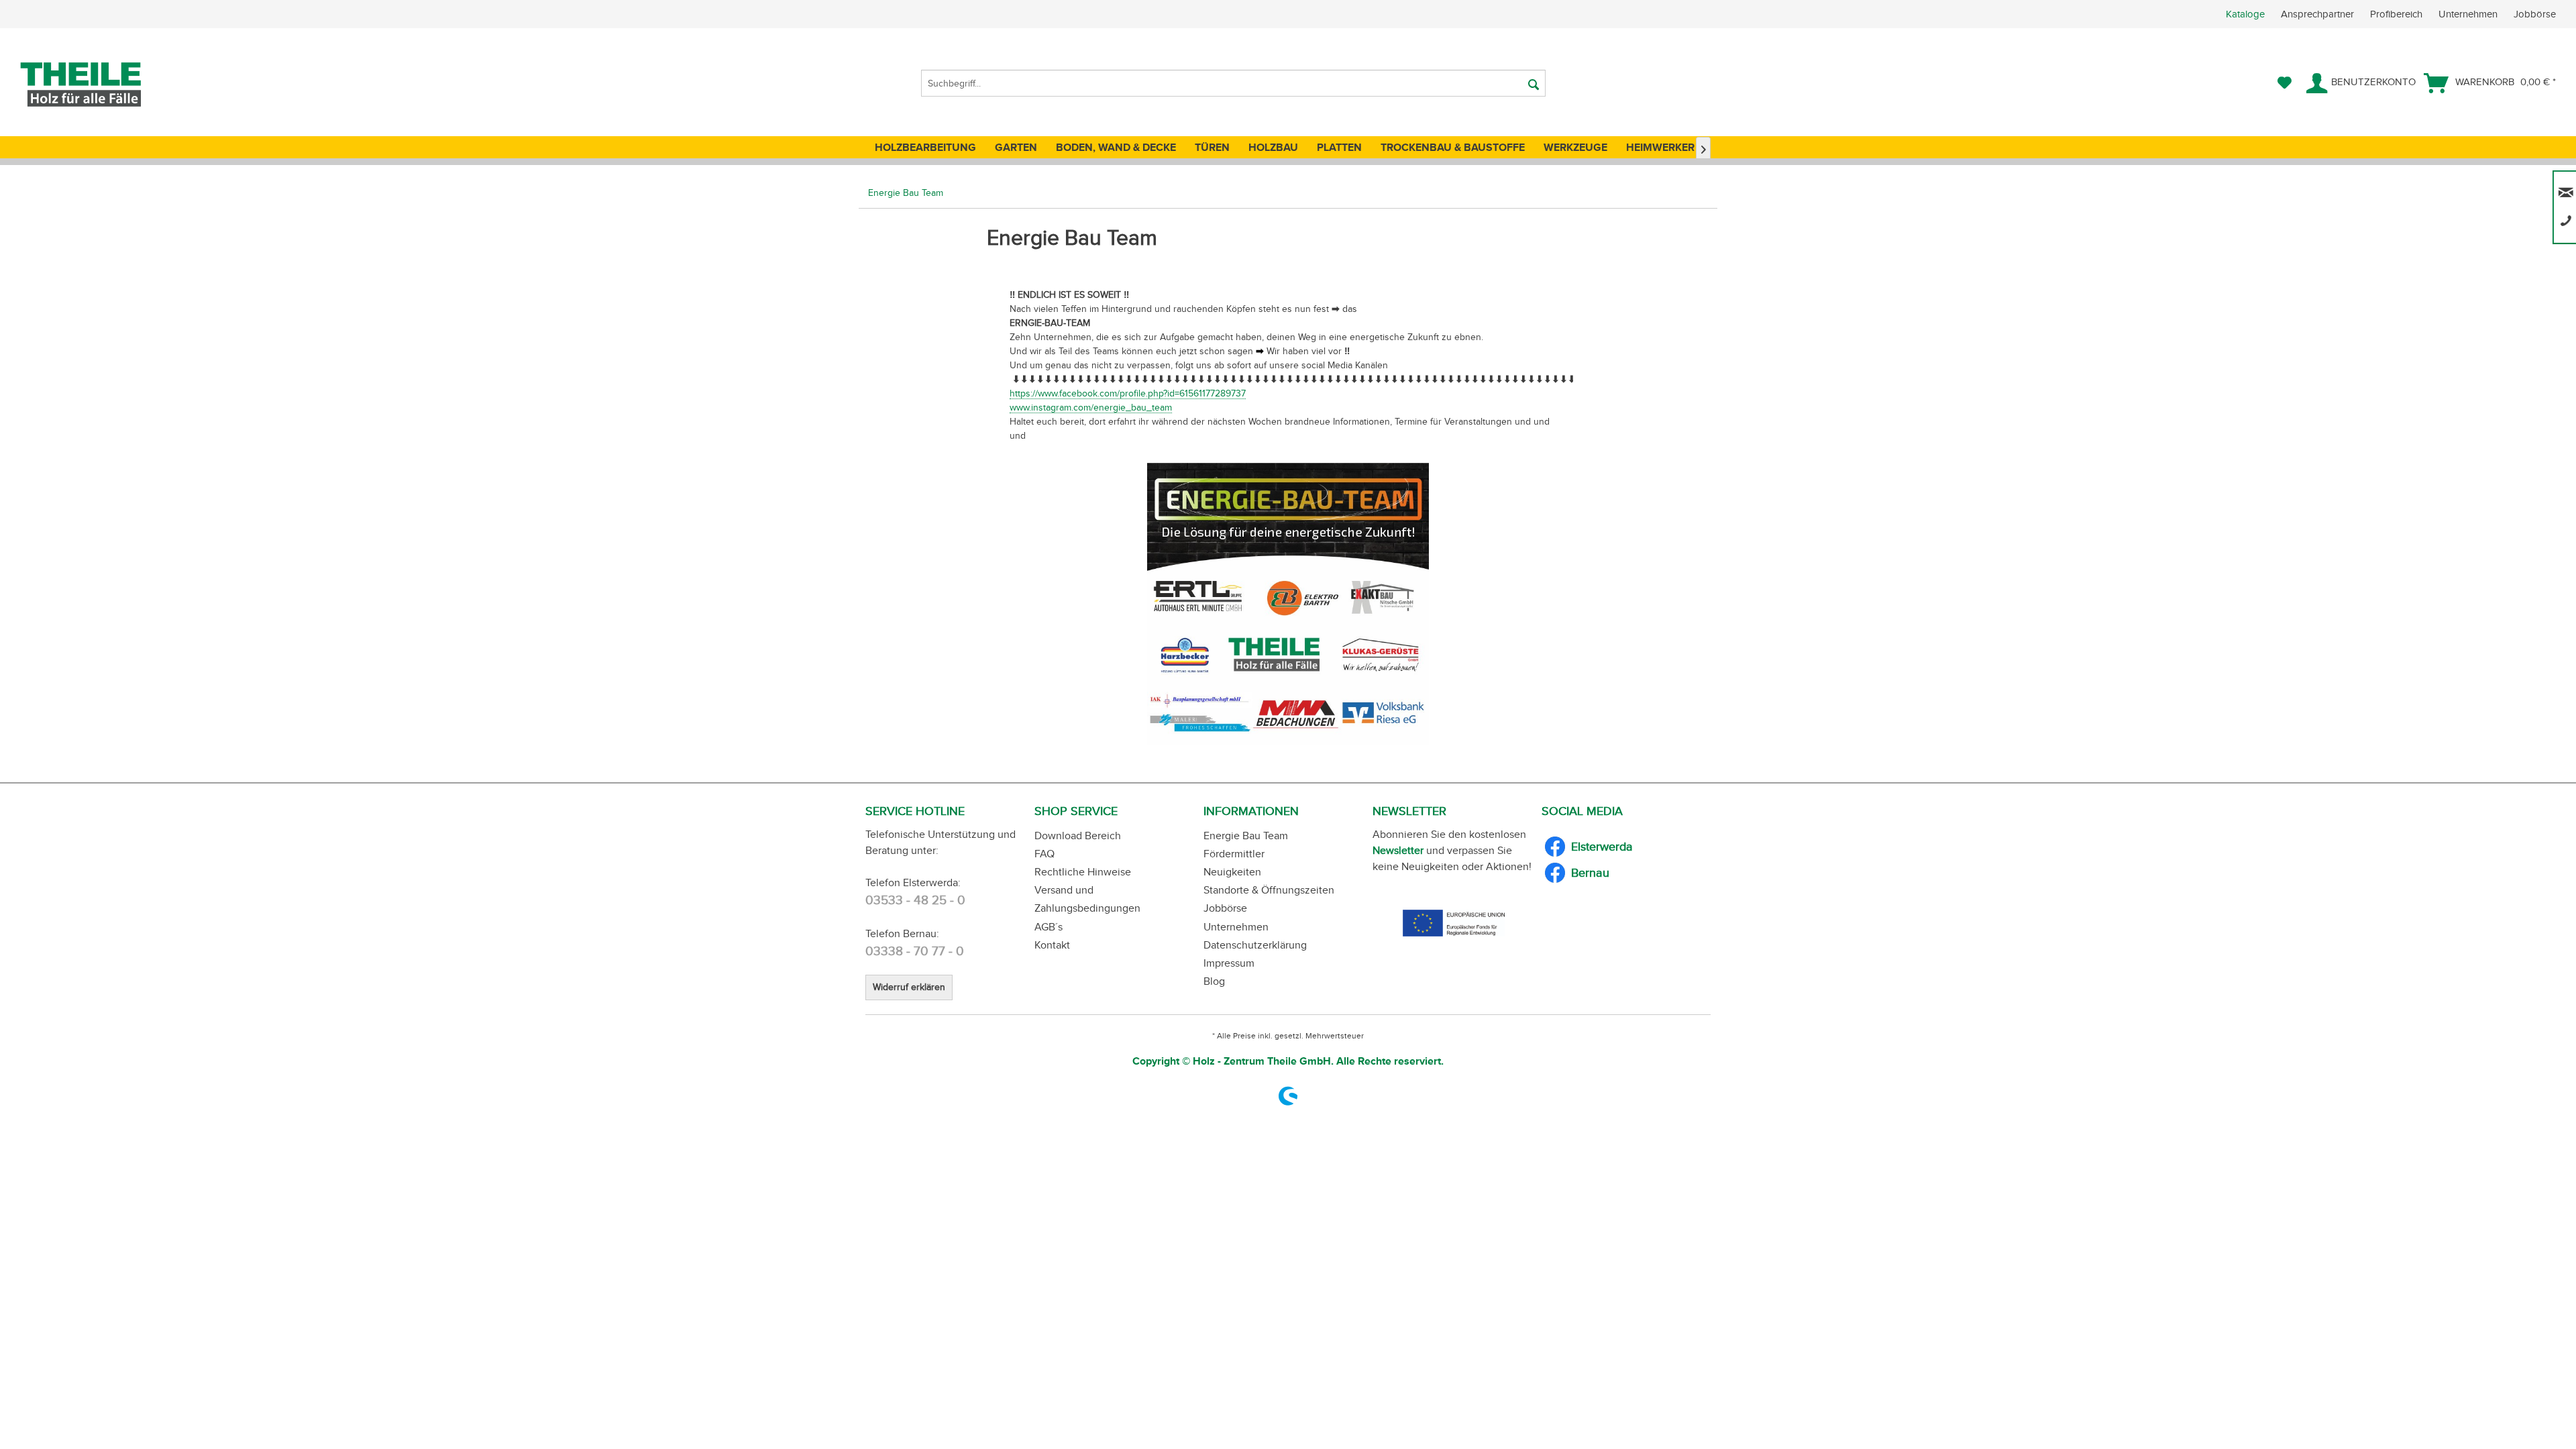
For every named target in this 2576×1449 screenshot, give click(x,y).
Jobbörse (2535, 14)
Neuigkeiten (1232, 872)
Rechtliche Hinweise (1083, 872)
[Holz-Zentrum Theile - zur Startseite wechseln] (103, 85)
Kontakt (1052, 945)
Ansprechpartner (2319, 14)
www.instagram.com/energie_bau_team (1091, 408)
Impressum (1229, 963)
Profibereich (2398, 14)
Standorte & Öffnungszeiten (1269, 890)
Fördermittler (1234, 854)
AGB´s (1049, 927)
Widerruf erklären (909, 987)
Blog (1214, 981)
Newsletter (1398, 850)
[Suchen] (1534, 83)
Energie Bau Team (1246, 836)
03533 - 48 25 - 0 (915, 900)
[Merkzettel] (2285, 83)
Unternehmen (2469, 14)
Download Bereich (1078, 836)
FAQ (1044, 854)
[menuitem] (2401, 14)
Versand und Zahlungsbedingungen (1087, 899)
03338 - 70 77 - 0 (915, 951)
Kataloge (2245, 14)
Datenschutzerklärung (1255, 945)
